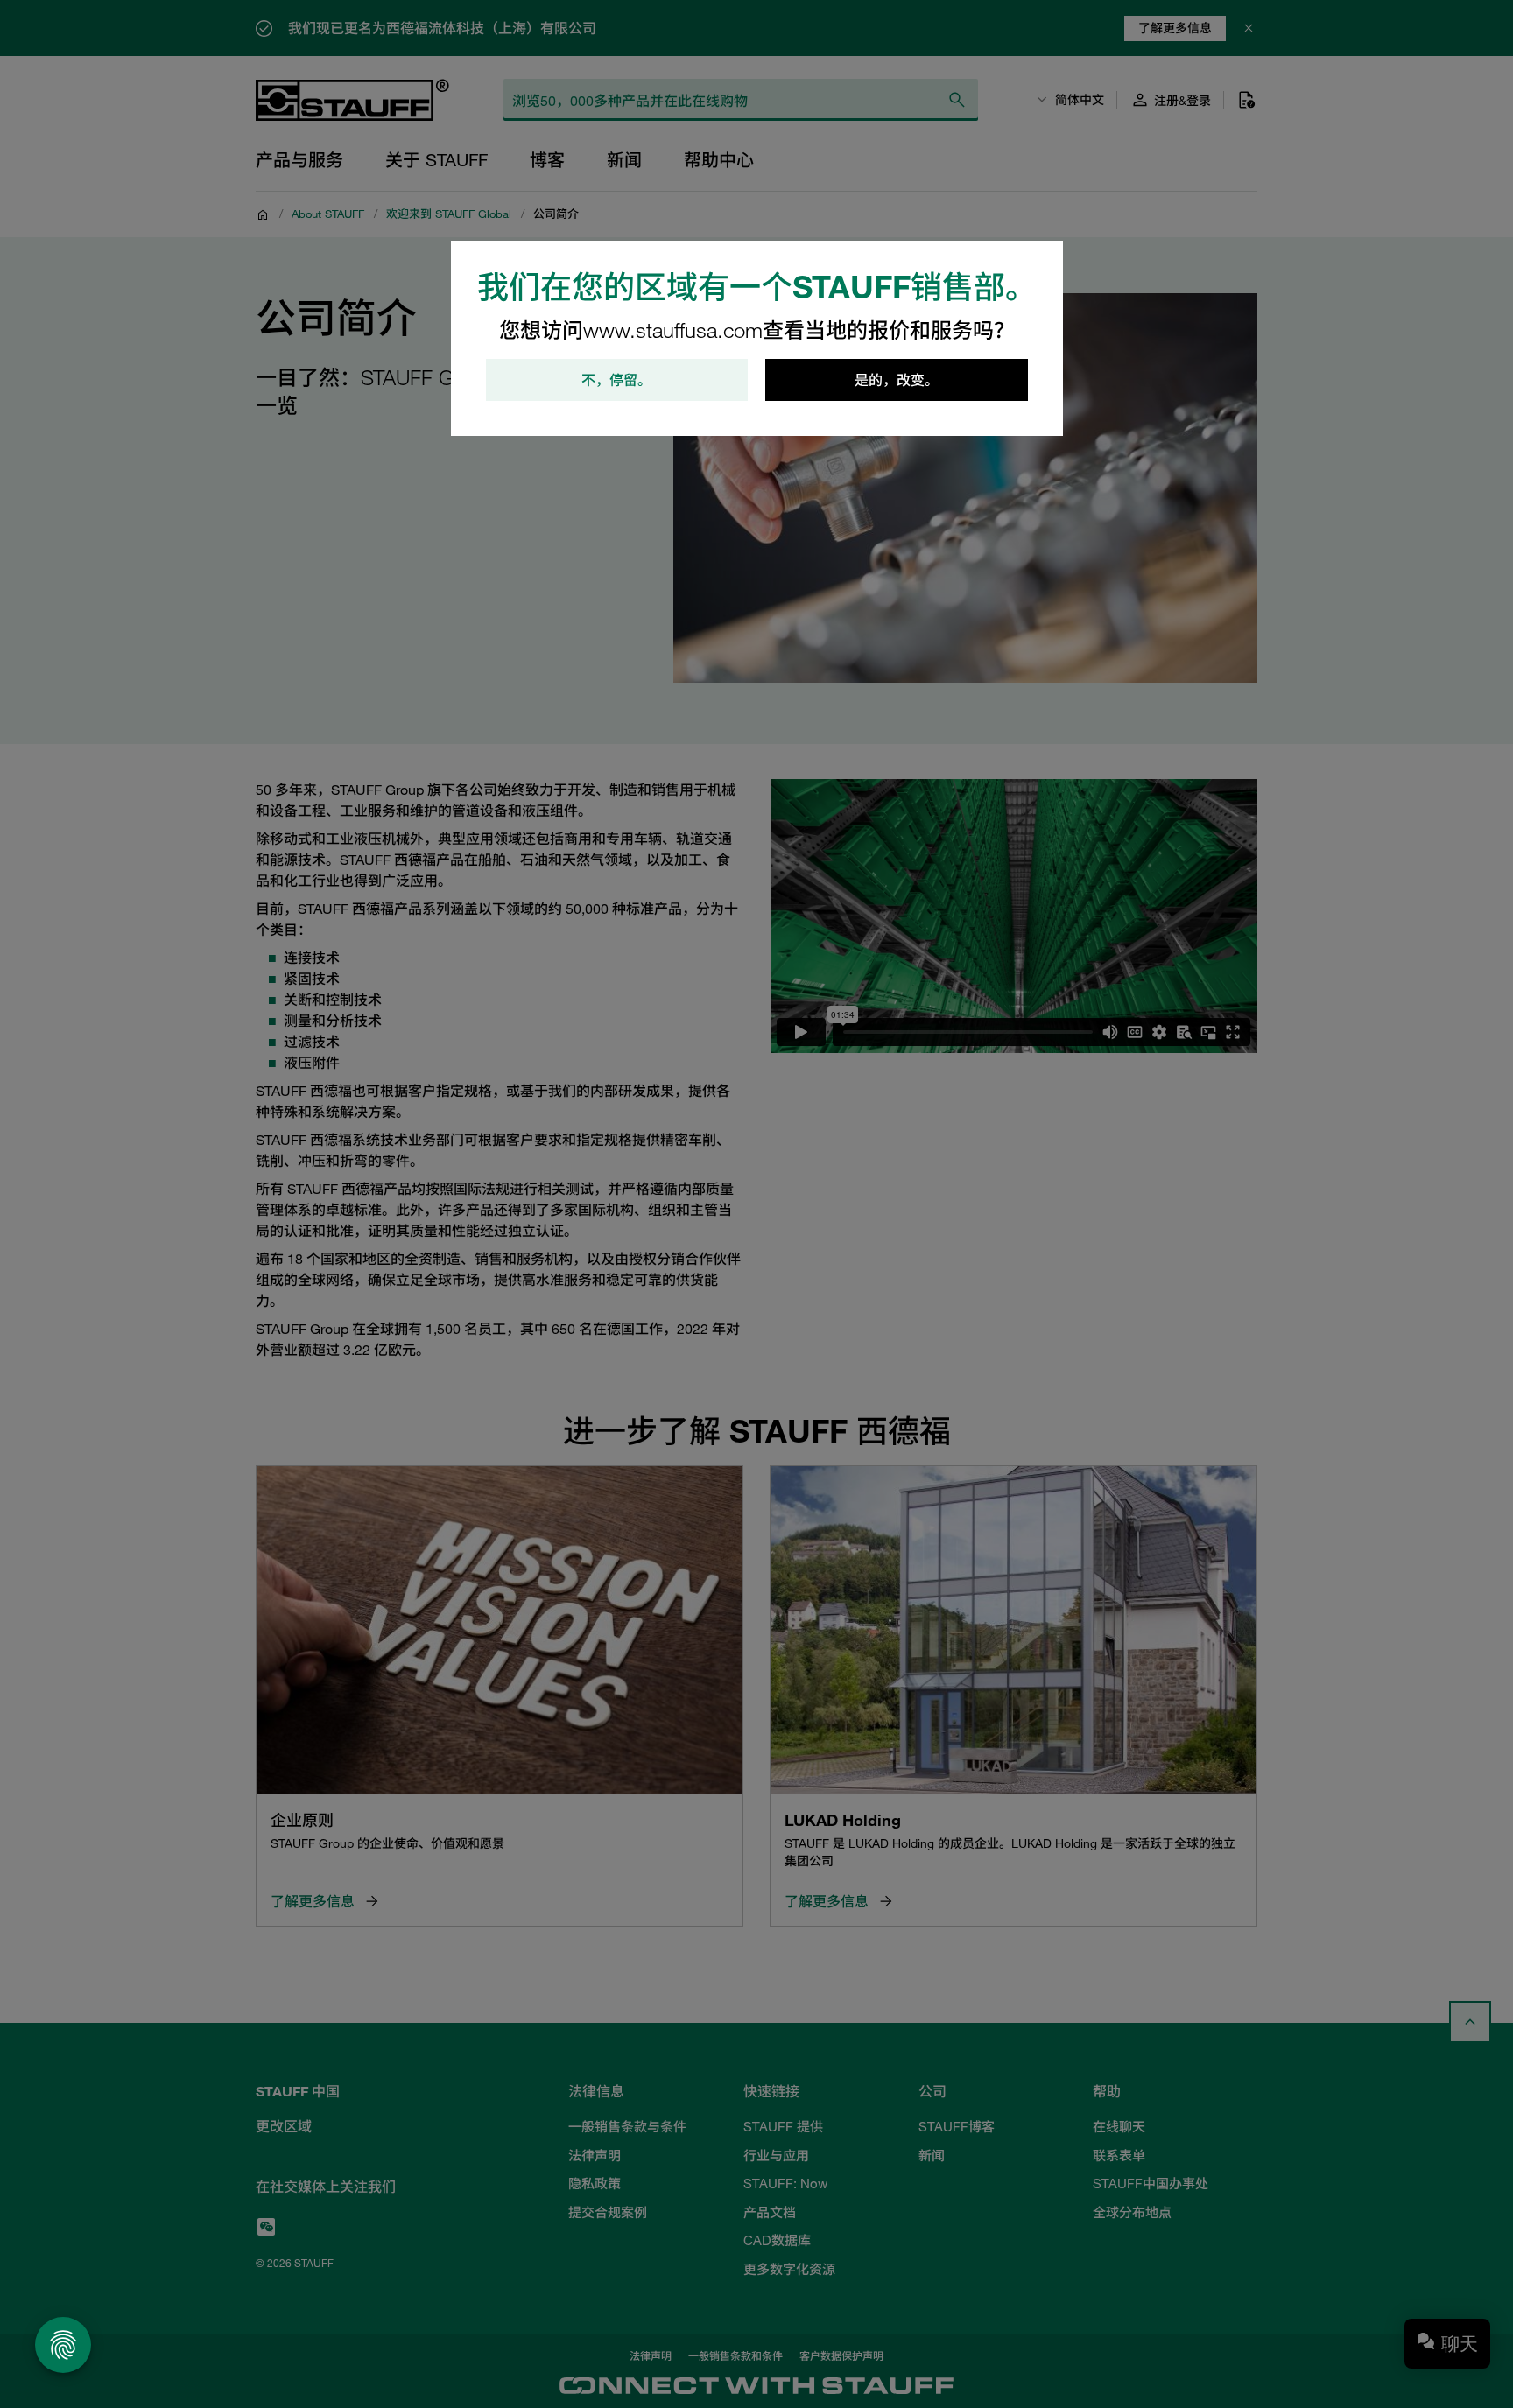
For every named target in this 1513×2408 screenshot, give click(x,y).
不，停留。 (616, 380)
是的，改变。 (897, 380)
